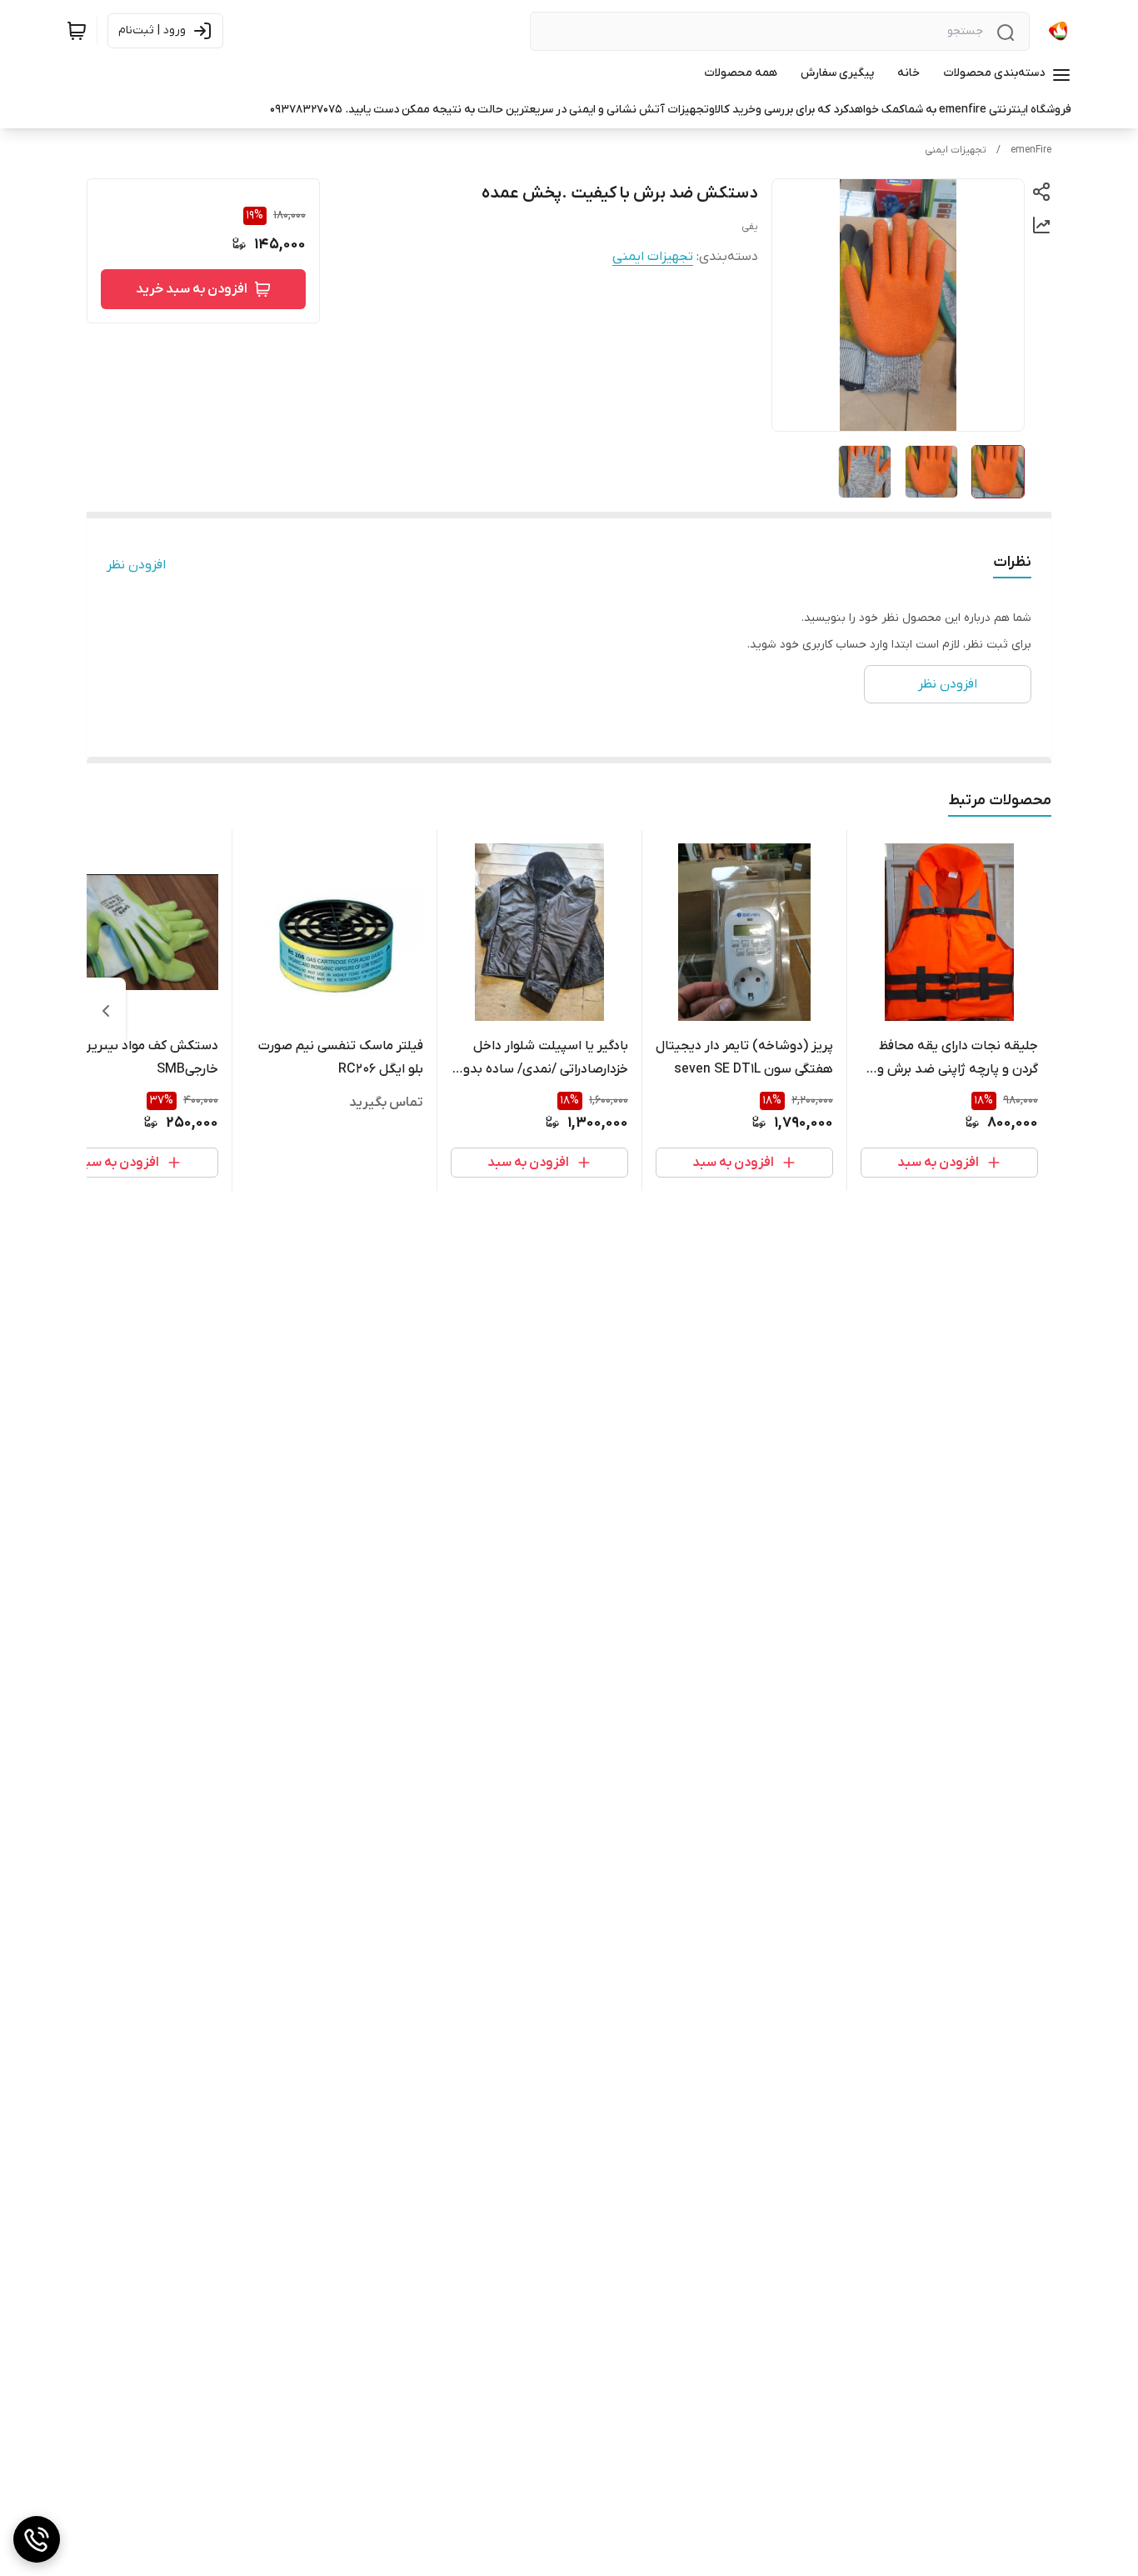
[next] (106, 1011)
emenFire (1031, 150)
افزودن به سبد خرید (192, 289)
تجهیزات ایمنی (956, 150)
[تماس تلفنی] (37, 2539)
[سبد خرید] (77, 31)
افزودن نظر (136, 565)
